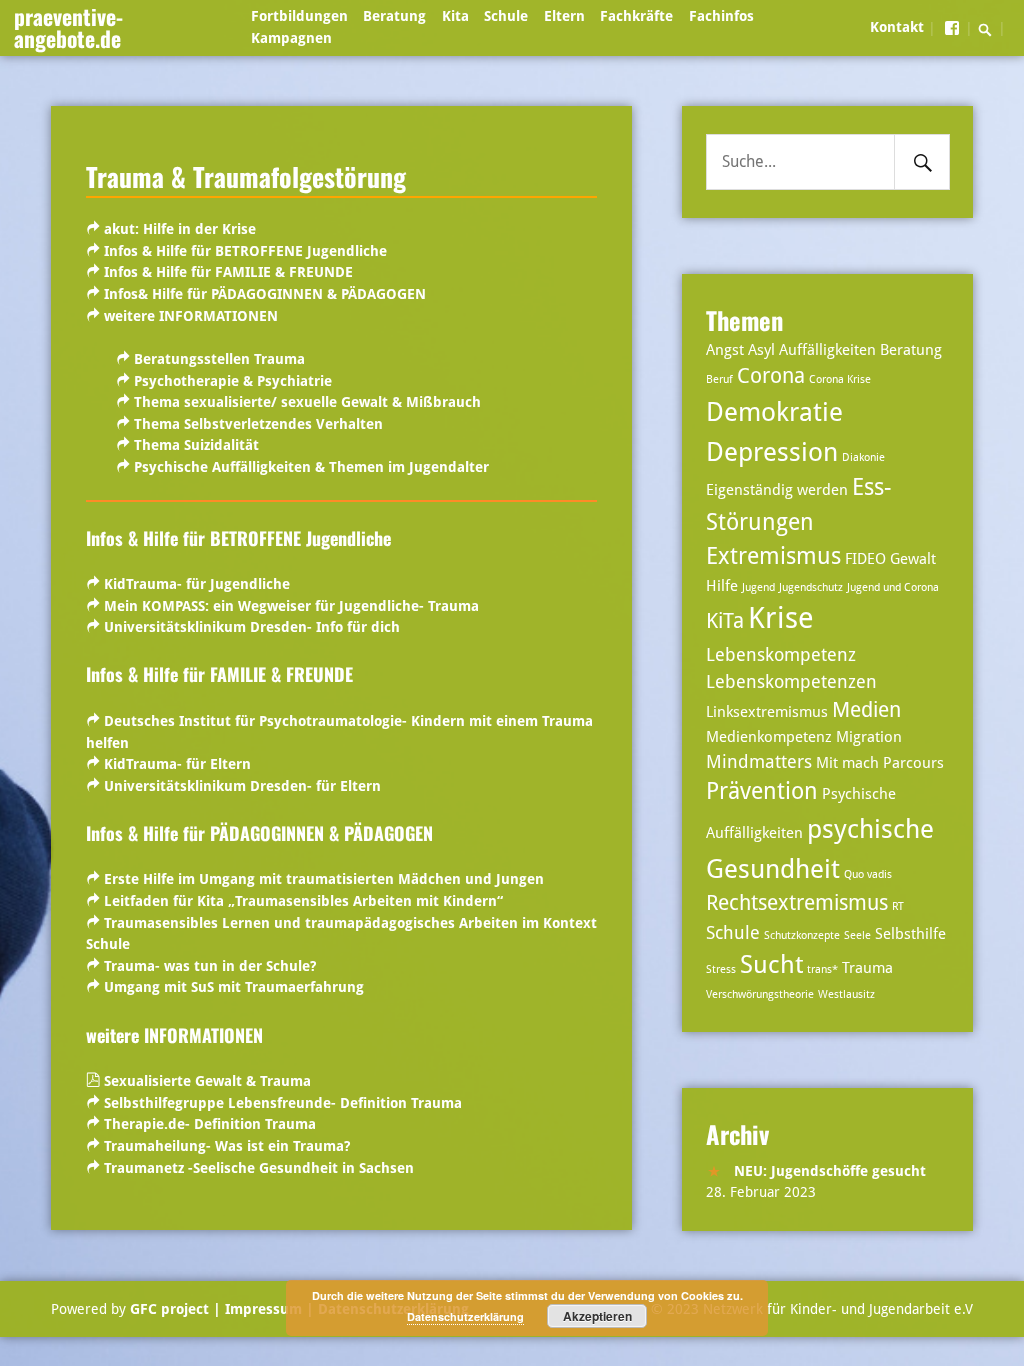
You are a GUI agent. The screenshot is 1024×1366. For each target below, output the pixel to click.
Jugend (758, 587)
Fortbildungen (299, 16)
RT (898, 906)
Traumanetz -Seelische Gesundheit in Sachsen (259, 1168)
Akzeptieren (597, 1316)
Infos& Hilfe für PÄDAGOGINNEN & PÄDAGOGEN (265, 294)
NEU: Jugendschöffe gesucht (830, 1171)
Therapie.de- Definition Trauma (210, 1124)
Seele (857, 935)
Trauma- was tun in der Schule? (210, 966)
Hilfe (722, 586)
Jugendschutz (811, 587)
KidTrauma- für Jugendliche (197, 584)
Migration (869, 737)
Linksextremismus (767, 712)
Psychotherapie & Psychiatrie (233, 381)
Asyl (761, 350)
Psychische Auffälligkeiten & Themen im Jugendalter (311, 467)
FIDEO (865, 559)
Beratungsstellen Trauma (219, 359)
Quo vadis (868, 874)
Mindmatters (759, 761)
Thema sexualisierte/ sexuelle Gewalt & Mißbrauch (307, 402)
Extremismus (773, 556)
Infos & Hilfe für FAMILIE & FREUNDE (228, 272)
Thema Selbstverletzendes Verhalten (258, 424)
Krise (781, 618)
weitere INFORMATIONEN (191, 316)
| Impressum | (263, 1309)
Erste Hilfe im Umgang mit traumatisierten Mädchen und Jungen (324, 879)
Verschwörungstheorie (760, 994)
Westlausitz (846, 994)
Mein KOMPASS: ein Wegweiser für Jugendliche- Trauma (291, 606)
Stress (721, 969)
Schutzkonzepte (802, 935)
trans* (822, 969)
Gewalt (913, 559)
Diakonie (863, 457)
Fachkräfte (636, 16)
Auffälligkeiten (827, 350)
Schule (506, 16)
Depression (772, 451)
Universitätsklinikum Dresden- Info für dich (252, 627)
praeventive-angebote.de (68, 27)
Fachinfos (721, 16)
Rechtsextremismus (797, 903)
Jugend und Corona (893, 587)
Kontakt (897, 27)
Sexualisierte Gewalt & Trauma (207, 1081)
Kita (455, 16)
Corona (771, 376)
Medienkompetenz (769, 737)
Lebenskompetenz (781, 654)
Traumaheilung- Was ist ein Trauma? (227, 1146)
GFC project (169, 1309)
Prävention (762, 791)
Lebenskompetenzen (791, 681)
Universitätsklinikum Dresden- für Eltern (242, 786)
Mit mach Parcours (880, 763)
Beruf (719, 379)
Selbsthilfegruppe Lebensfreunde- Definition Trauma (283, 1103)
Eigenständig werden (777, 490)
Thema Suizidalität (196, 445)
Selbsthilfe (910, 934)
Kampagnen (291, 38)
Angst (725, 350)
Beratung (394, 16)
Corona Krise (840, 379)
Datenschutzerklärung (465, 1316)
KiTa (725, 621)
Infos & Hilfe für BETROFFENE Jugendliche (245, 251)
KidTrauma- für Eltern (177, 764)
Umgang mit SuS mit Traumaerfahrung (234, 987)
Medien (866, 710)
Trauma (867, 968)
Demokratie (774, 411)
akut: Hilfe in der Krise (180, 229)
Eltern (564, 16)
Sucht (771, 964)
